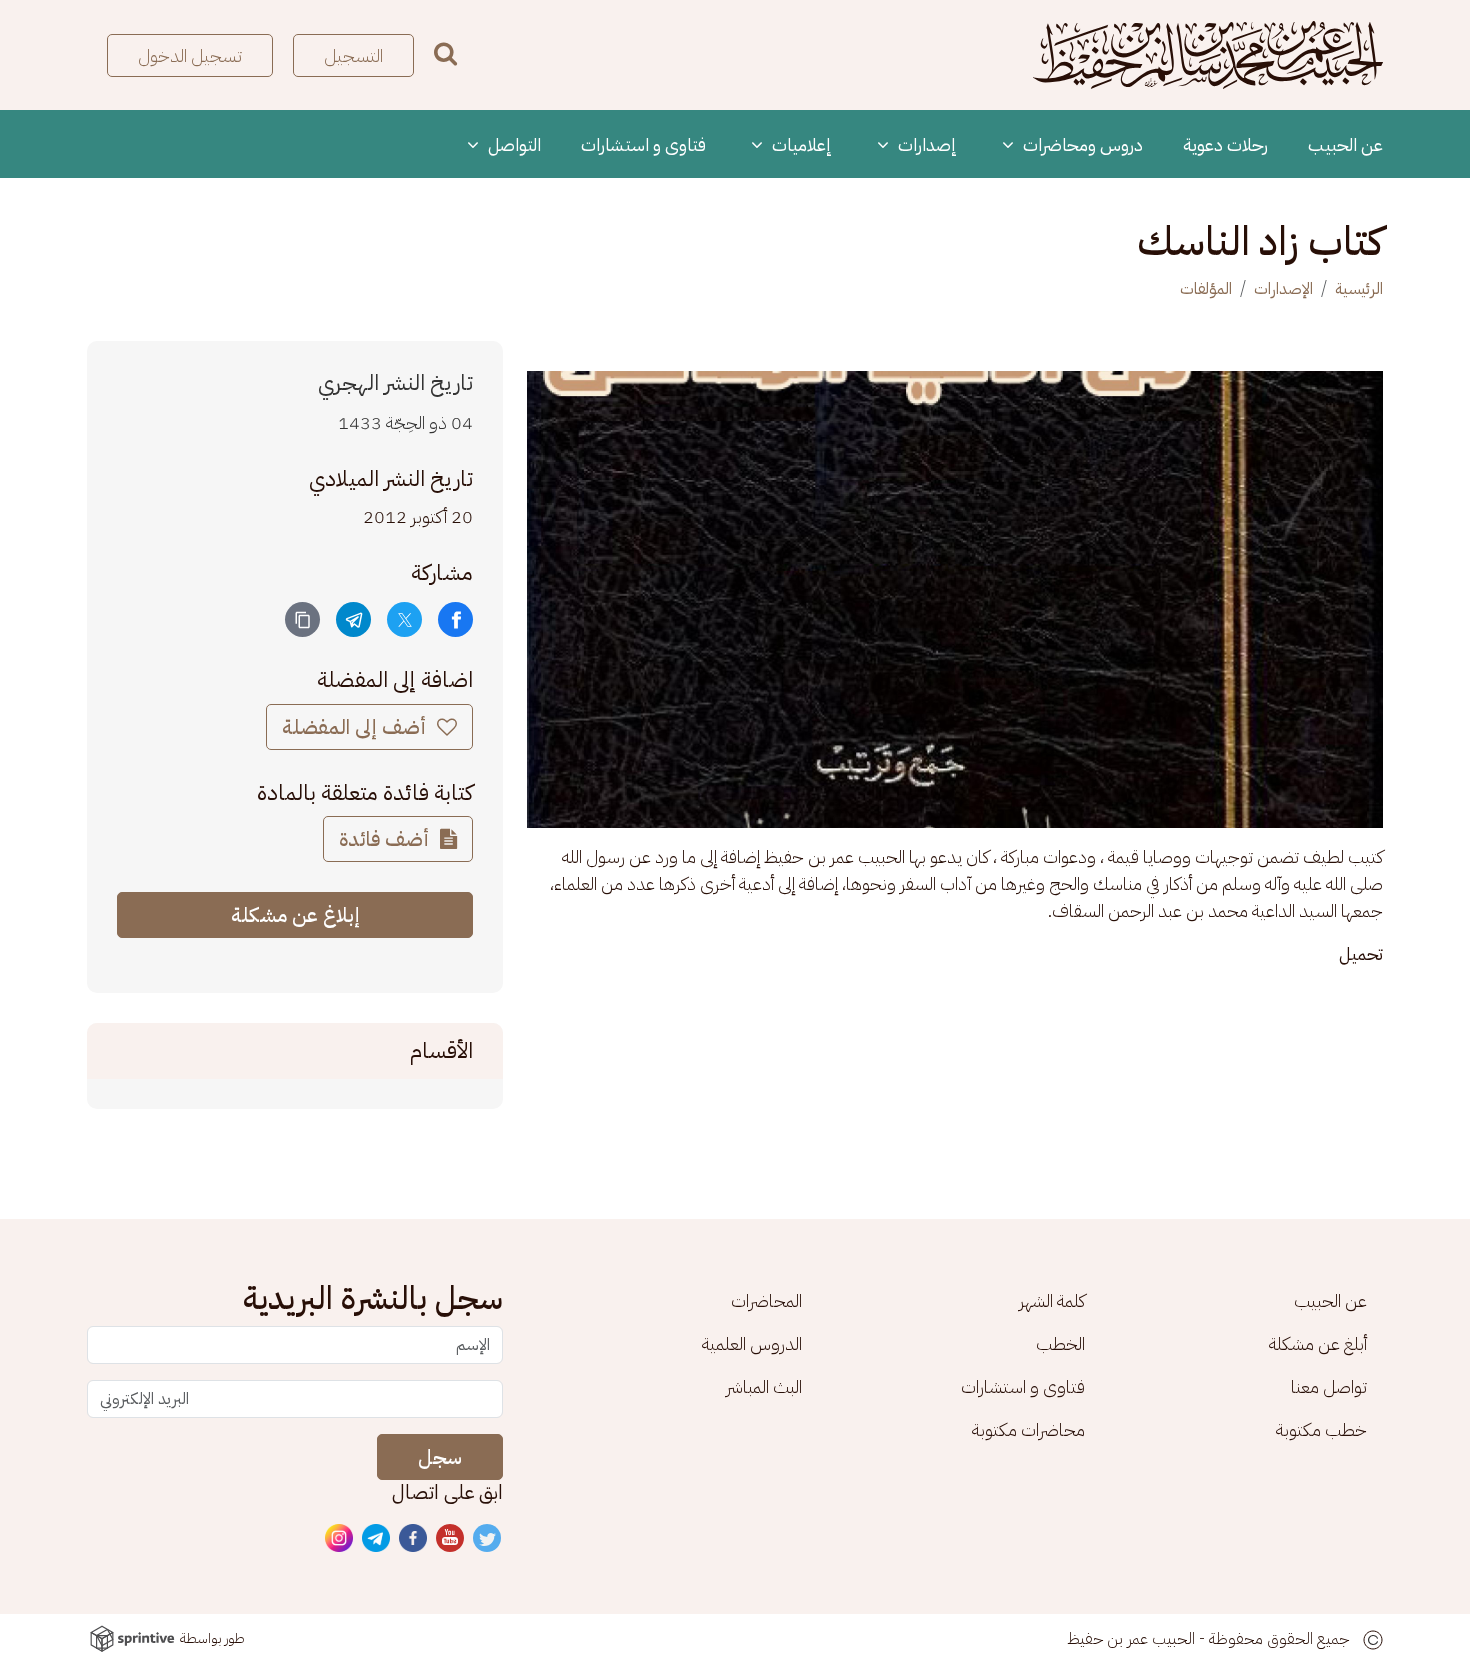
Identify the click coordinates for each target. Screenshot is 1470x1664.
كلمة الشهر (1052, 1300)
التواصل (512, 144)
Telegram (377, 1539)
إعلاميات (800, 144)
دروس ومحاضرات (1081, 144)
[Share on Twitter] (404, 619)
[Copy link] (302, 619)
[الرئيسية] (1208, 55)
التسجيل (353, 55)
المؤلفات (1206, 289)
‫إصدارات (925, 144)
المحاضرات (766, 1300)
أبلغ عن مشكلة (1318, 1343)
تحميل (1361, 953)
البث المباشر (764, 1386)
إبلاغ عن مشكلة (295, 915)
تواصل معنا (1329, 1386)
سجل (440, 1457)
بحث (445, 53)
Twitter (488, 1539)
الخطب (1060, 1343)
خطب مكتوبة (1321, 1429)
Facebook (414, 1539)
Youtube (451, 1539)
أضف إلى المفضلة (356, 727)
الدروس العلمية (752, 1343)
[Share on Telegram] (353, 619)
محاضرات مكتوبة (1028, 1429)
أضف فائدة (386, 839)
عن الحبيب (1345, 144)
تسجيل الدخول (190, 55)
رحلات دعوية (1225, 144)
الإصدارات (1283, 289)
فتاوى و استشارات (643, 144)
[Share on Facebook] (455, 619)
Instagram (340, 1539)
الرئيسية (1359, 289)
